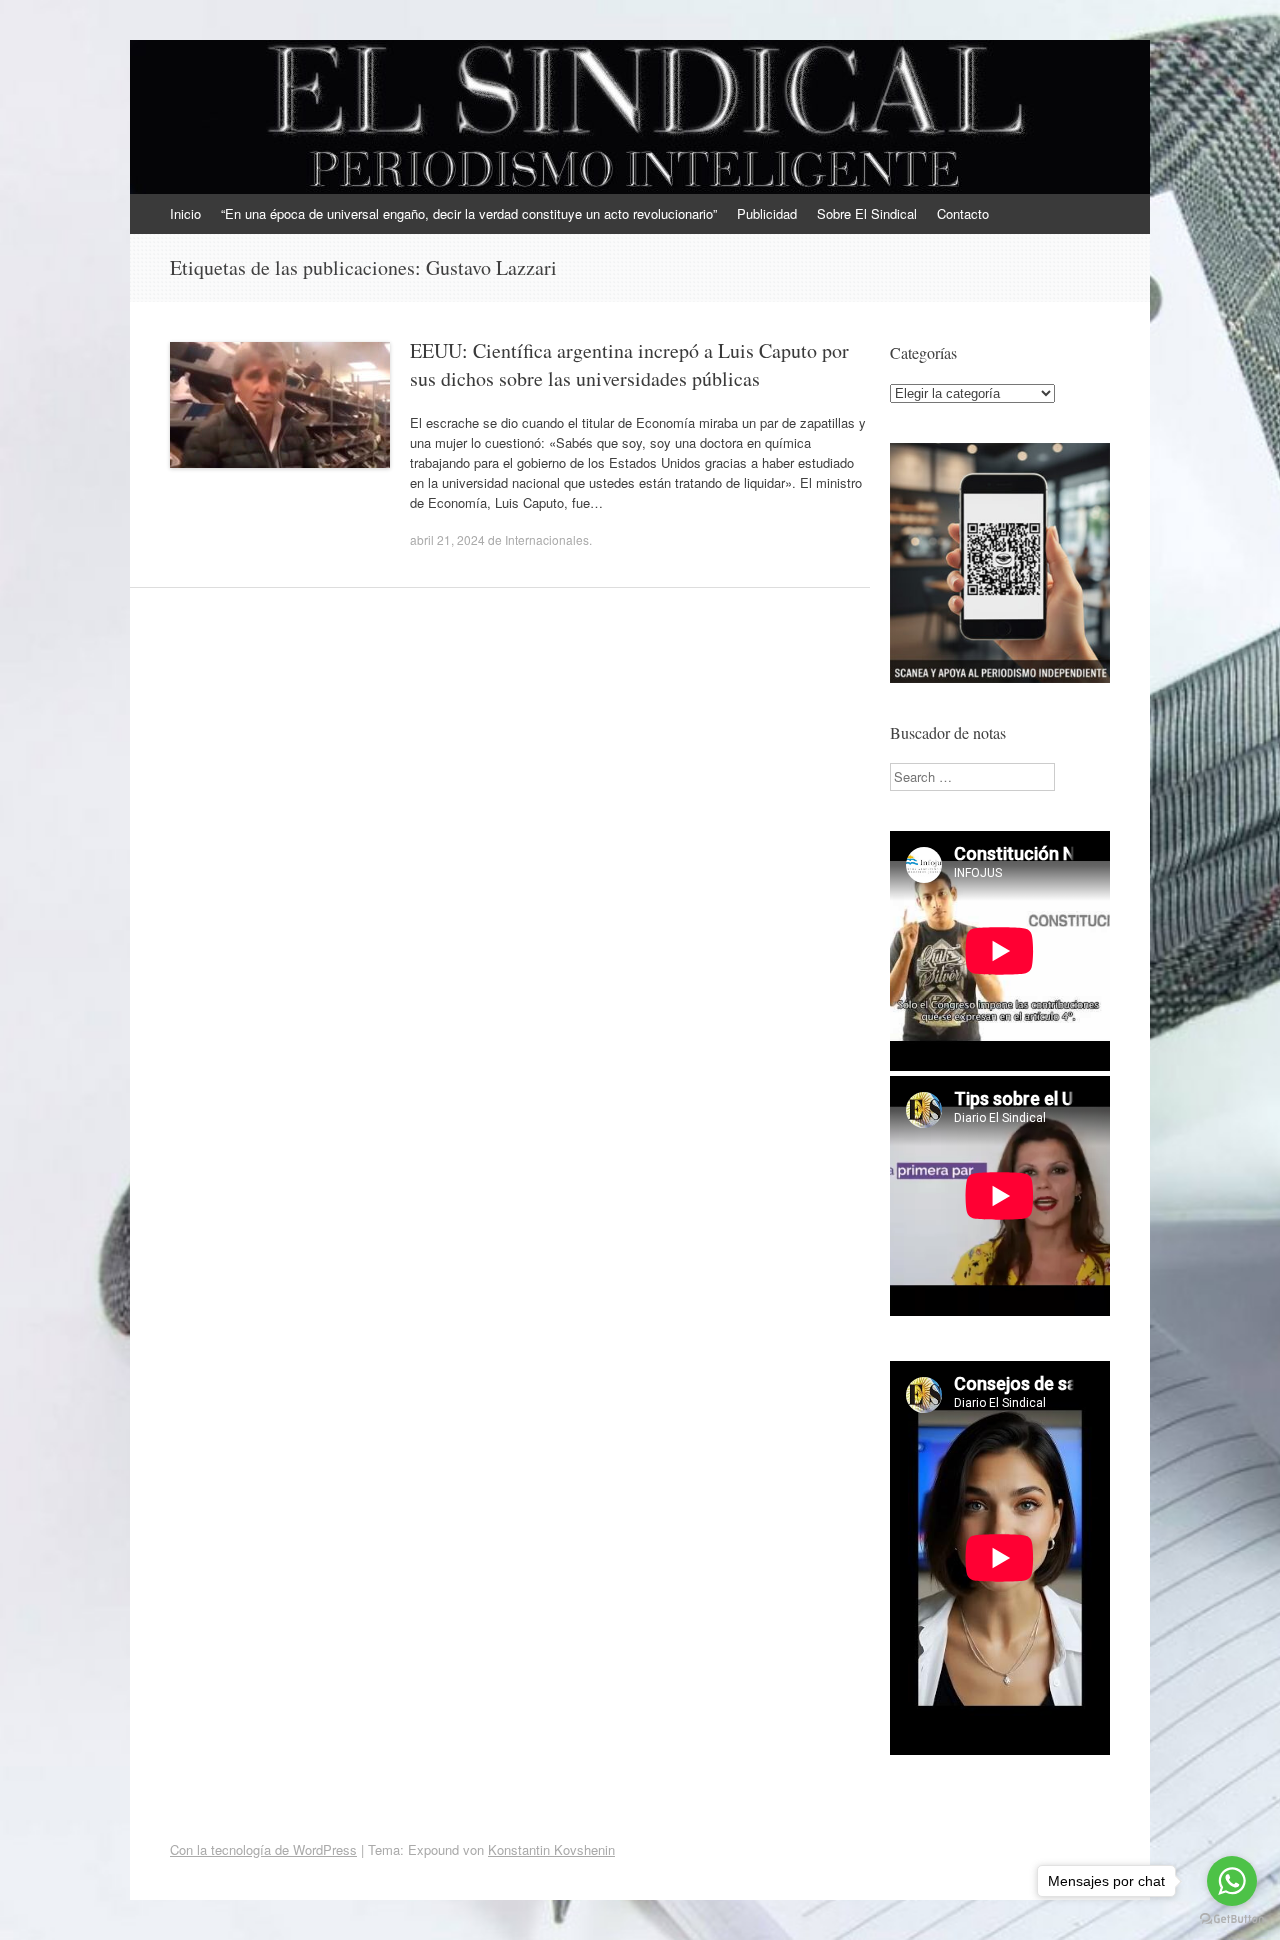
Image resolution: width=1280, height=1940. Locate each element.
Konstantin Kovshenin (551, 1849)
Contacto (963, 213)
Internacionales (547, 539)
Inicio (185, 213)
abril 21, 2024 (447, 539)
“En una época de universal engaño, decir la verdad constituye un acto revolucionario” (469, 213)
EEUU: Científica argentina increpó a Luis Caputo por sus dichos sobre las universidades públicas (629, 364)
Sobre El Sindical (867, 213)
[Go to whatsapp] (1232, 1881)
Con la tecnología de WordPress (263, 1849)
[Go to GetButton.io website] (1232, 1919)
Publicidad (767, 213)
